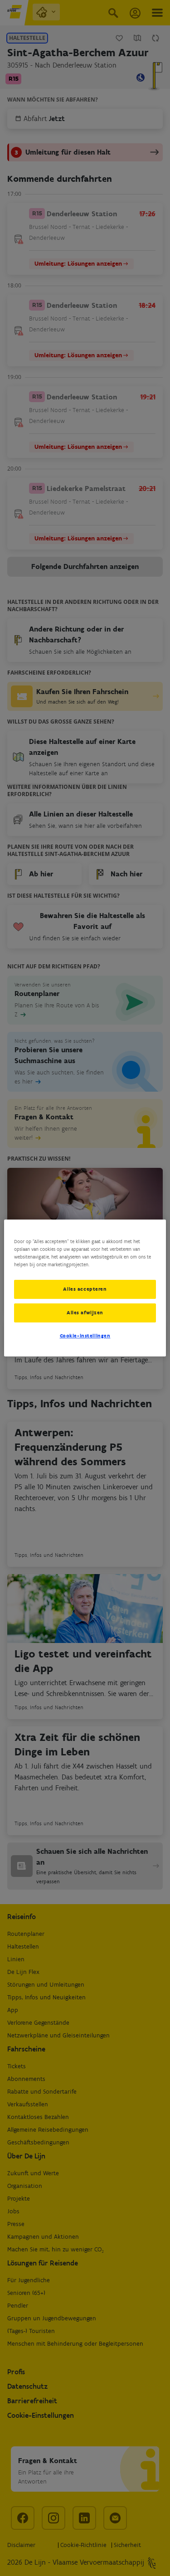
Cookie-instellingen (85, 1336)
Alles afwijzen (85, 1312)
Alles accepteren (85, 1289)
